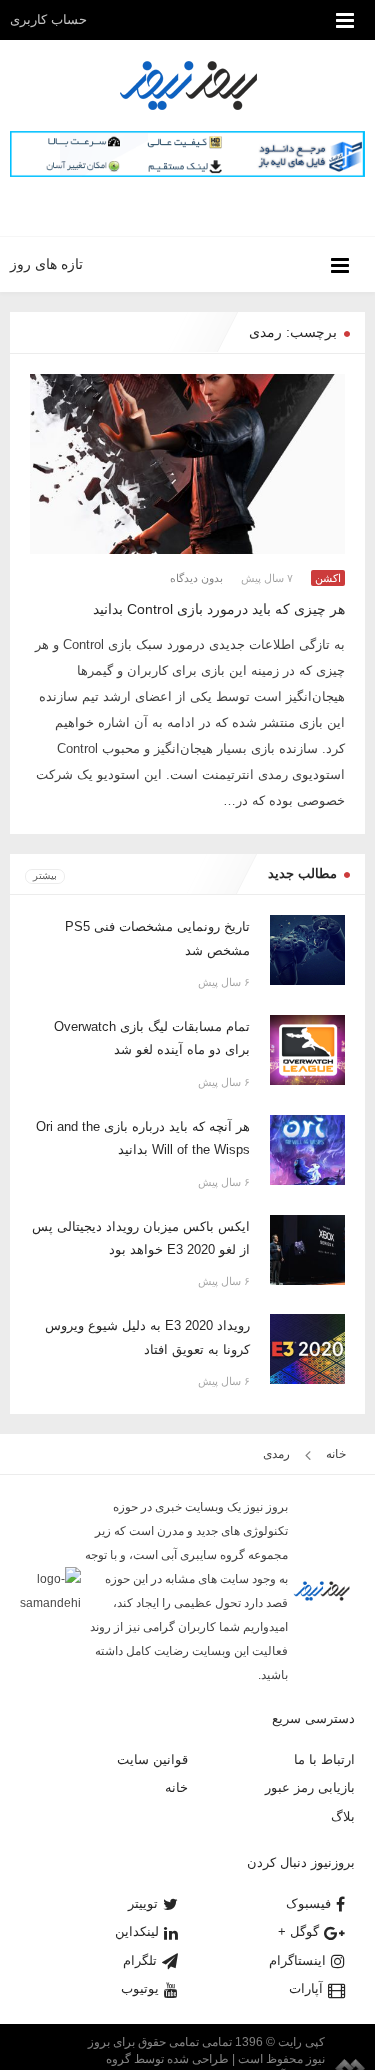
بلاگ (343, 1816)
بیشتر (45, 875)
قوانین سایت (152, 1759)
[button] (212, 205)
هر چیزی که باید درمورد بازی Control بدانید (219, 609)
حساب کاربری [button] (50, 19)
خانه (337, 1454)
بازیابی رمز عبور (310, 1787)
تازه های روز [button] (46, 264)
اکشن (328, 578)
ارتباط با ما (324, 1759)
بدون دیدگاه (196, 578)
